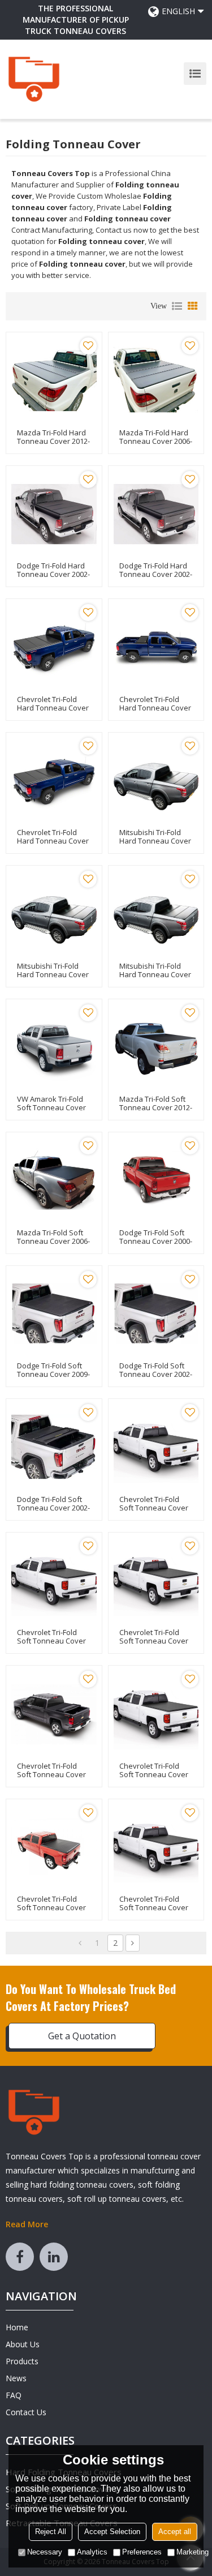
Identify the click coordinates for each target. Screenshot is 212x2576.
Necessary (45, 2552)
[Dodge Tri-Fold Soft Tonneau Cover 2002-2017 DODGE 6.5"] (156, 1314)
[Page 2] (133, 1943)
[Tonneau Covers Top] (34, 79)
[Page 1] (80, 1943)
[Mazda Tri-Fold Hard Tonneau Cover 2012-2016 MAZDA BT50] (54, 380)
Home (17, 2327)
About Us (23, 2344)
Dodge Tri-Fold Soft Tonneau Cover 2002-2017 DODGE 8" (53, 1508)
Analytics (92, 2552)
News (16, 2378)
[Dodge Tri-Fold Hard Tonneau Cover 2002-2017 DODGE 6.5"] (54, 514)
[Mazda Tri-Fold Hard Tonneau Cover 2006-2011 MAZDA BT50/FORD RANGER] (156, 380)
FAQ (14, 2395)
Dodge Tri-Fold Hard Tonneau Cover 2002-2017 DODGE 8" (156, 574)
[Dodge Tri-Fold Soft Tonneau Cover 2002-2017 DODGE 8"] (54, 1447)
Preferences (142, 2552)
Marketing (192, 2552)
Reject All (51, 2532)
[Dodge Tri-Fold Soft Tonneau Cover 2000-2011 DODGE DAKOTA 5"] (156, 1180)
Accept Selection (112, 2532)
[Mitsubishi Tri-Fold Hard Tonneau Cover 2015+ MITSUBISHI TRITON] (156, 780)
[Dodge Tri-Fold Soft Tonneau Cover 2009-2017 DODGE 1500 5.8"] (54, 1314)
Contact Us (26, 2412)
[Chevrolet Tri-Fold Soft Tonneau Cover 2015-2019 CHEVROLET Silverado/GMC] (54, 1580)
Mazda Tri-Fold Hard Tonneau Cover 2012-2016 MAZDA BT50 (53, 441)
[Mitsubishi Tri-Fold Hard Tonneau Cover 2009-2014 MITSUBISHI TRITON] (156, 913)
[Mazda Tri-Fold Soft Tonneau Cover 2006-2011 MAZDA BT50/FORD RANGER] (54, 1180)
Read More (27, 2224)
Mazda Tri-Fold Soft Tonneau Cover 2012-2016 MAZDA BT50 (156, 1108)
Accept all (175, 2532)
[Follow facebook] (20, 2257)
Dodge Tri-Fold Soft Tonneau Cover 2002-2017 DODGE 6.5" (156, 1374)
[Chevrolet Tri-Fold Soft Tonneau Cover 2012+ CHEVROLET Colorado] (156, 1847)
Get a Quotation (82, 2036)
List (177, 306)
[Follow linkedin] (54, 2257)
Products (22, 2361)
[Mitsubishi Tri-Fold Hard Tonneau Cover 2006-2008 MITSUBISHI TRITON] (54, 913)
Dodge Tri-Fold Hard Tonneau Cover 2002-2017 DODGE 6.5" (53, 574)
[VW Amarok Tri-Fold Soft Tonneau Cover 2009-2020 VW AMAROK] (54, 1047)
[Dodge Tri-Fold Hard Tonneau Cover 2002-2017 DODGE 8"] (156, 514)
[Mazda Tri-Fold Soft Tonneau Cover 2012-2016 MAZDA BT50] (156, 1047)
